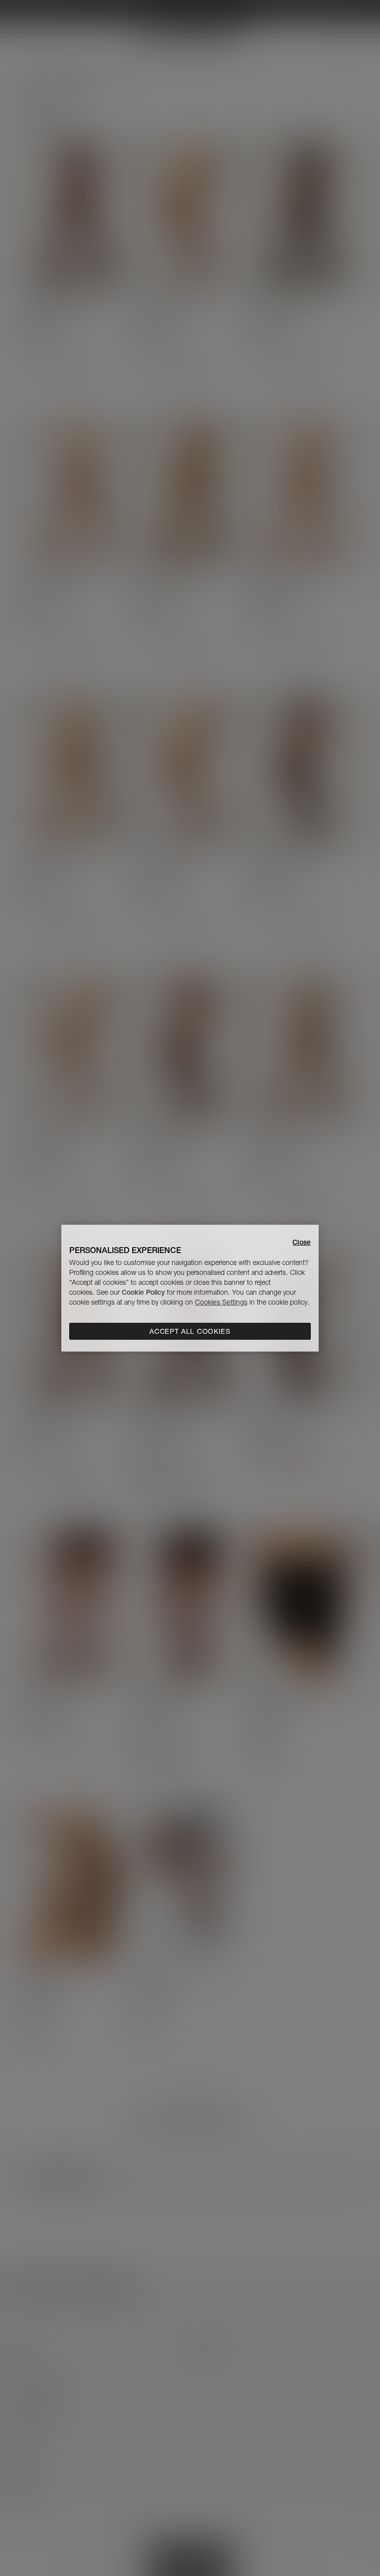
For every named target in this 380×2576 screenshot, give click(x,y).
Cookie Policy (143, 1292)
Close (302, 1242)
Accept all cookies (190, 1331)
